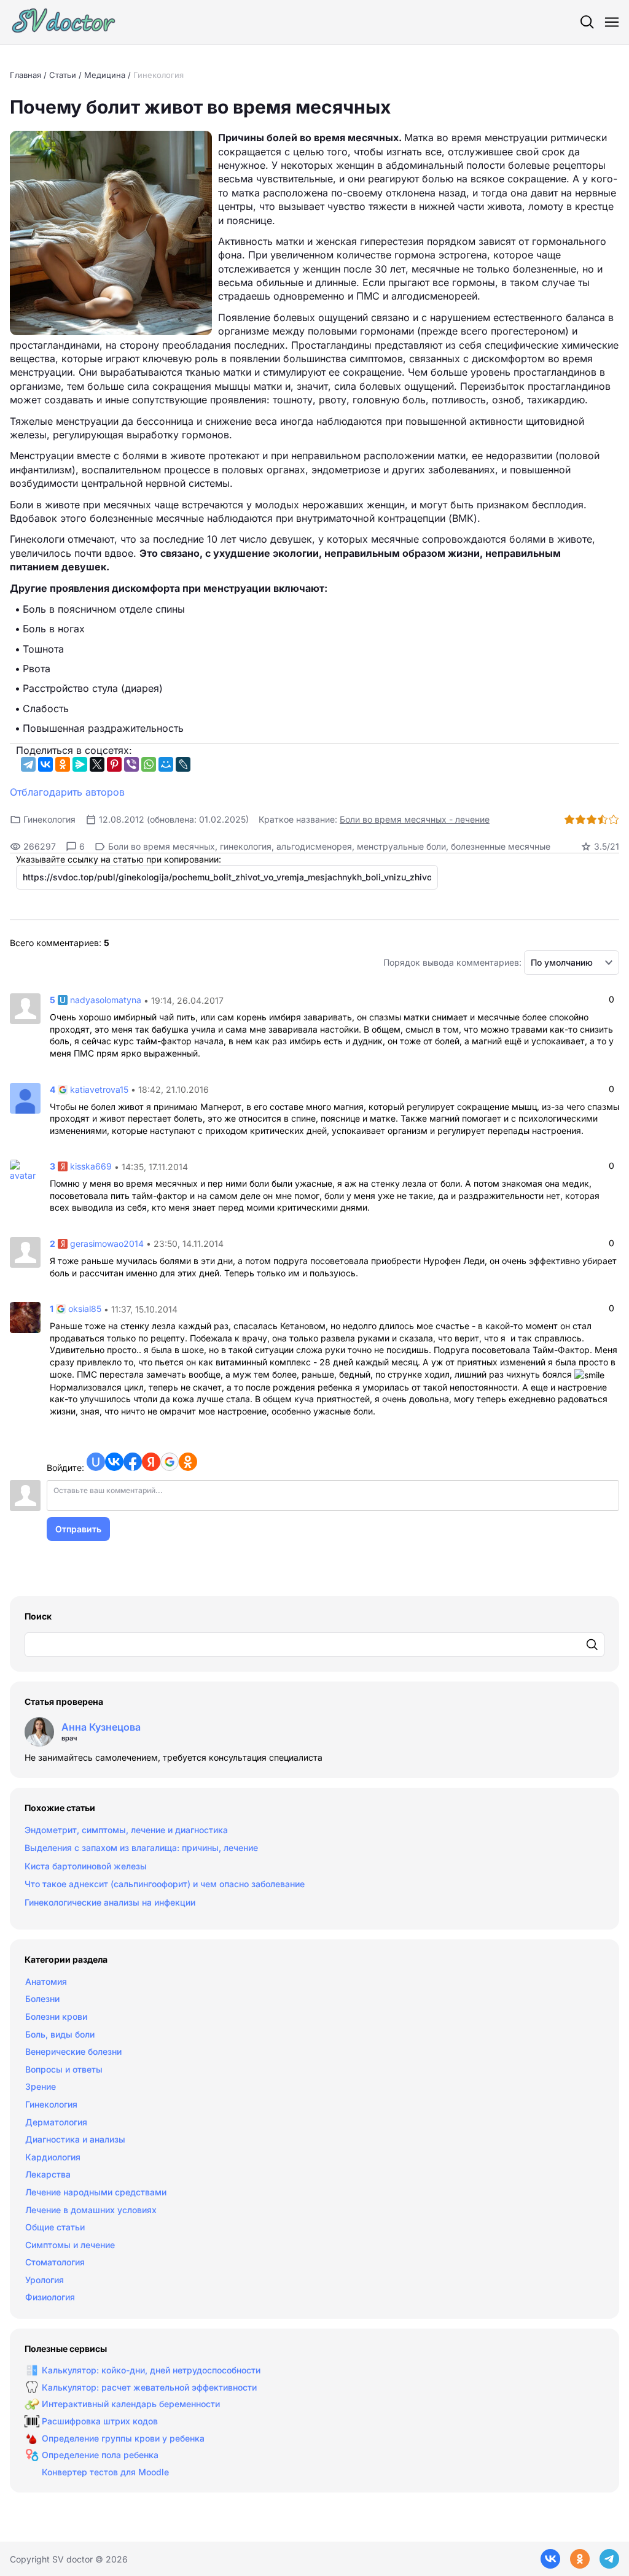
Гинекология (158, 75)
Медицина (105, 75)
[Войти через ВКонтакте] (114, 1462)
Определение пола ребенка (100, 2455)
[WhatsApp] (149, 764)
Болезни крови (56, 2016)
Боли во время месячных (162, 846)
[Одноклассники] (63, 764)
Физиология (50, 2297)
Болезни (42, 1999)
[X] (97, 764)
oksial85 (85, 1309)
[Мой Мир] (166, 764)
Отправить (78, 1529)
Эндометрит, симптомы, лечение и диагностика (126, 1830)
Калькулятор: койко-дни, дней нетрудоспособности (151, 2370)
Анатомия (46, 1981)
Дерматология (56, 2122)
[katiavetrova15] (25, 1097)
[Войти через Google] (170, 1462)
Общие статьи (55, 2227)
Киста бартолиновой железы (86, 1866)
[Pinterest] (114, 764)
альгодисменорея (314, 846)
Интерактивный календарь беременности (131, 2404)
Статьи (63, 75)
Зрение (41, 2086)
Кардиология (53, 2157)
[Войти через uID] (96, 1462)
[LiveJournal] (183, 764)
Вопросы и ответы (64, 2069)
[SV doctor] (64, 22)
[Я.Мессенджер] (80, 764)
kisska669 (91, 1167)
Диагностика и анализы (75, 2139)
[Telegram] (28, 764)
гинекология (246, 846)
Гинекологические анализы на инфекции (110, 1902)
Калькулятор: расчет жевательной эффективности (149, 2387)
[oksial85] (25, 1317)
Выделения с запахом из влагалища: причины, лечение (141, 1848)
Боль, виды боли (60, 2034)
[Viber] (131, 764)
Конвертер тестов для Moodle (105, 2472)
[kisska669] (25, 1170)
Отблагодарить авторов (67, 792)
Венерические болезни (73, 2051)
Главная (25, 75)
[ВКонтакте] (45, 764)
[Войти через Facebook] (133, 1462)
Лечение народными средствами (96, 2192)
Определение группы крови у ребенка (123, 2438)
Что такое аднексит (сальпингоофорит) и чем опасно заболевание (165, 1884)
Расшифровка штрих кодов (100, 2421)
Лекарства (48, 2174)
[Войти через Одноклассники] (188, 1462)
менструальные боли (401, 846)
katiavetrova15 (99, 1089)
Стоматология (55, 2262)
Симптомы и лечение (70, 2245)
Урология (45, 2280)
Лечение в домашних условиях (91, 2210)
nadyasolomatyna (106, 1000)
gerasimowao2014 (107, 1243)
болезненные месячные (501, 846)
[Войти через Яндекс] (151, 1462)
